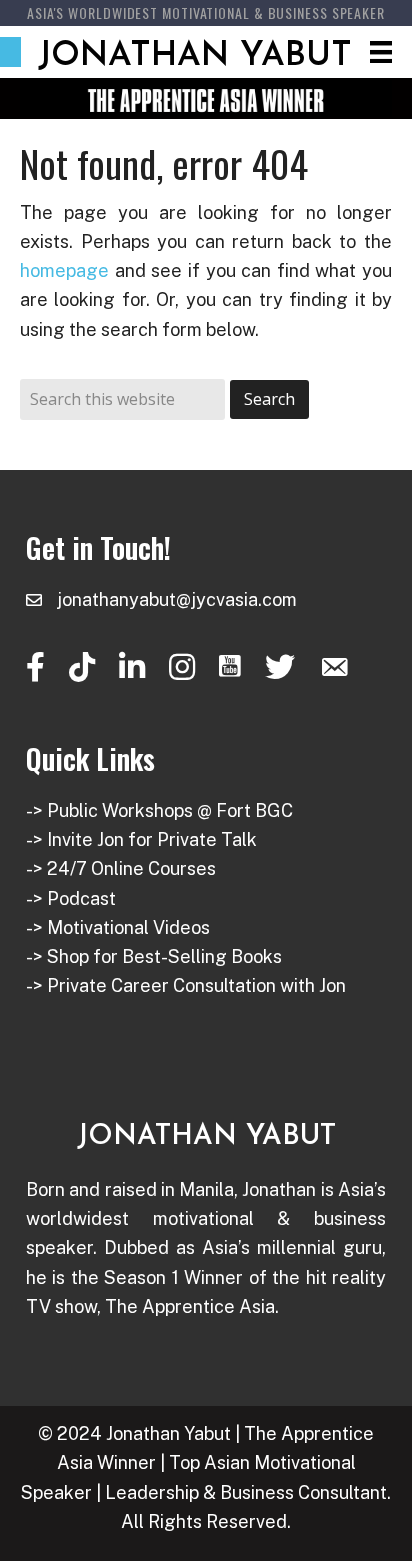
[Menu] (381, 52)
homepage (64, 270)
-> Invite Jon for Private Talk (141, 839)
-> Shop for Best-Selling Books (154, 956)
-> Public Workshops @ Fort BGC (159, 810)
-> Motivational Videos (118, 927)
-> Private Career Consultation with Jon (186, 985)
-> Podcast (71, 898)
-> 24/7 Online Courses (121, 868)
